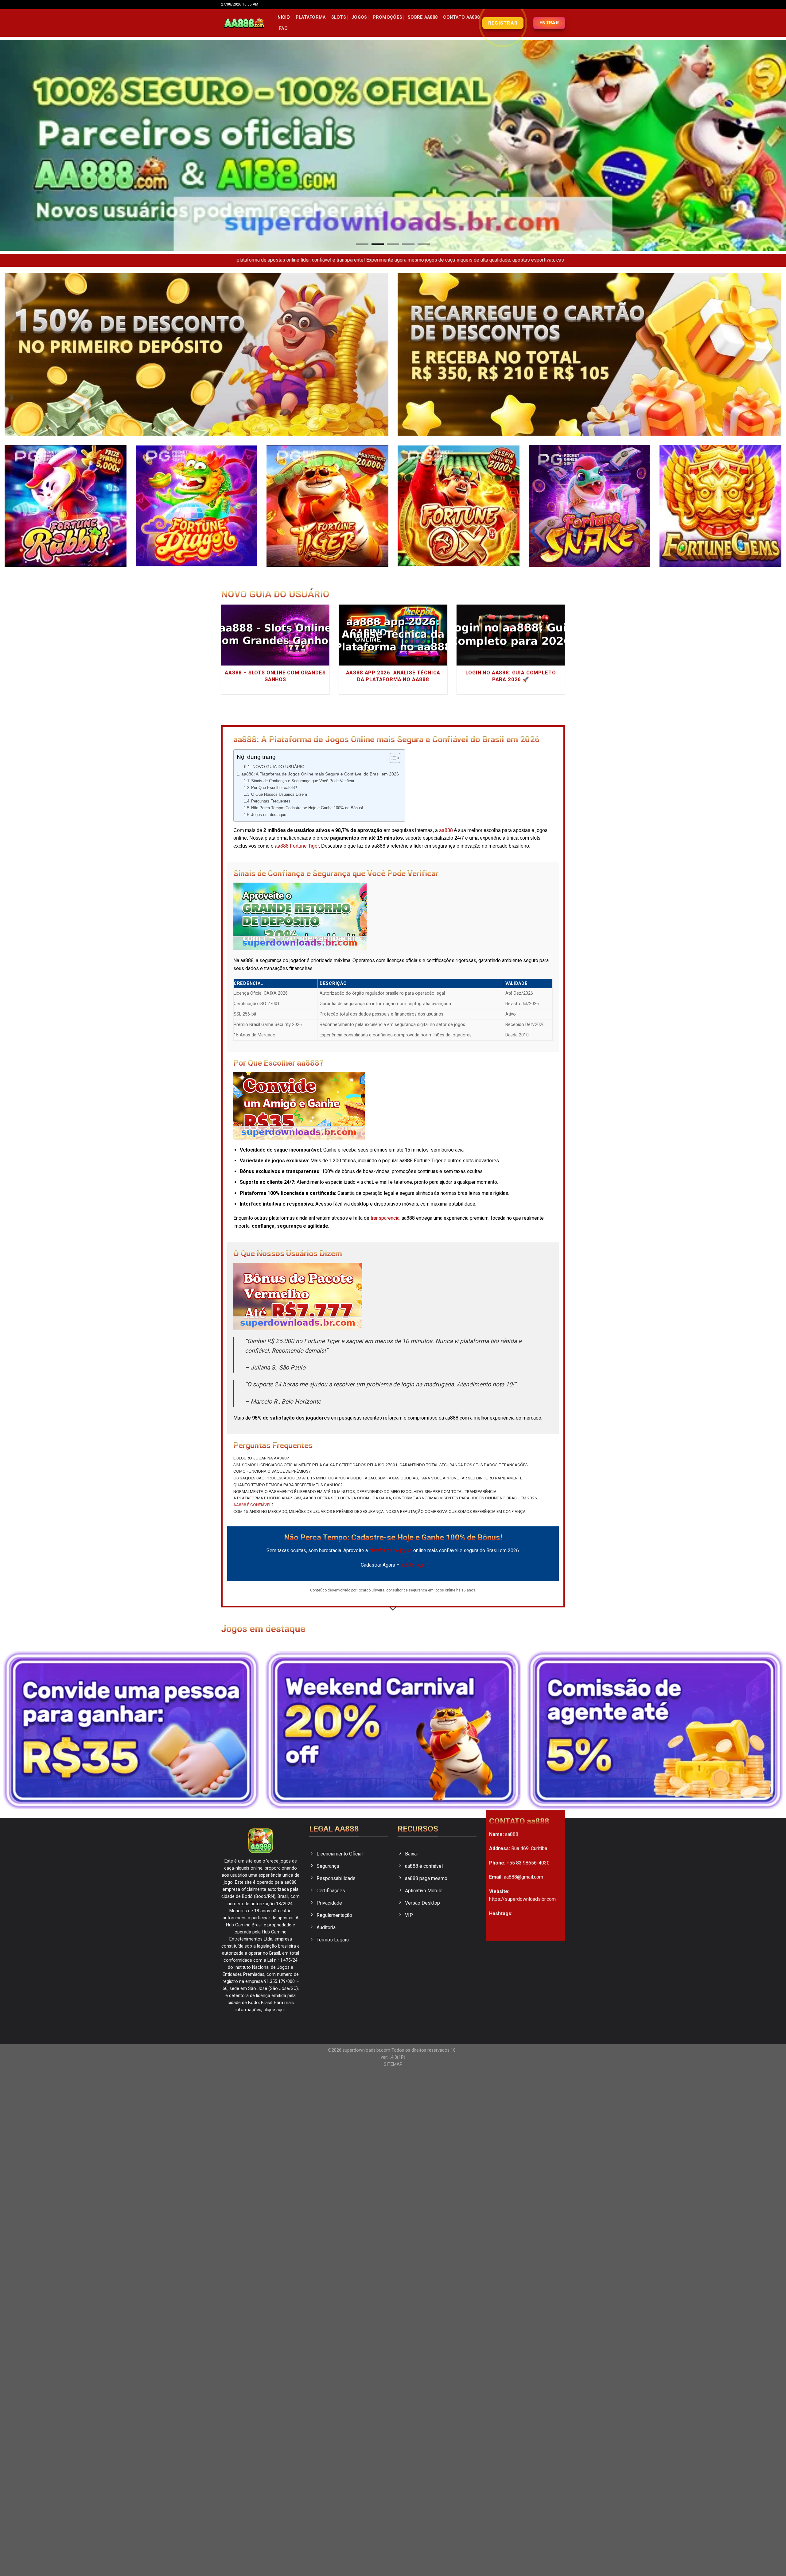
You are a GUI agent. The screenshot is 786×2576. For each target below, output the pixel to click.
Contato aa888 (461, 17)
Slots (339, 17)
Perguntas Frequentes (271, 801)
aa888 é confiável (252, 1505)
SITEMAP (393, 2064)
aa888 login (413, 1565)
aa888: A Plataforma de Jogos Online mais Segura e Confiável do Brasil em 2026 (320, 774)
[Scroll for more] (393, 1609)
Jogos (359, 17)
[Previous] (23, 145)
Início (283, 17)
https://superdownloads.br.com (522, 1899)
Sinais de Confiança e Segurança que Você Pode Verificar (303, 781)
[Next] (763, 145)
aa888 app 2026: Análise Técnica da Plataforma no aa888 (393, 676)
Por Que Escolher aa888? (274, 788)
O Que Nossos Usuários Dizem (279, 794)
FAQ (283, 28)
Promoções (388, 17)
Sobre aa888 (423, 17)
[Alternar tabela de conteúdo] (392, 758)
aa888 (446, 830)
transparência (385, 1218)
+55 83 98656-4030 (528, 1863)
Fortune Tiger (304, 846)
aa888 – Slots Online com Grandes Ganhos (275, 676)
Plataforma (311, 17)
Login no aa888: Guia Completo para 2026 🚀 (511, 676)
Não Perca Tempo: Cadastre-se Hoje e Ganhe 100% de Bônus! (307, 808)
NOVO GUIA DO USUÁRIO (278, 767)
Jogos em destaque (269, 815)
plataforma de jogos (391, 1550)
